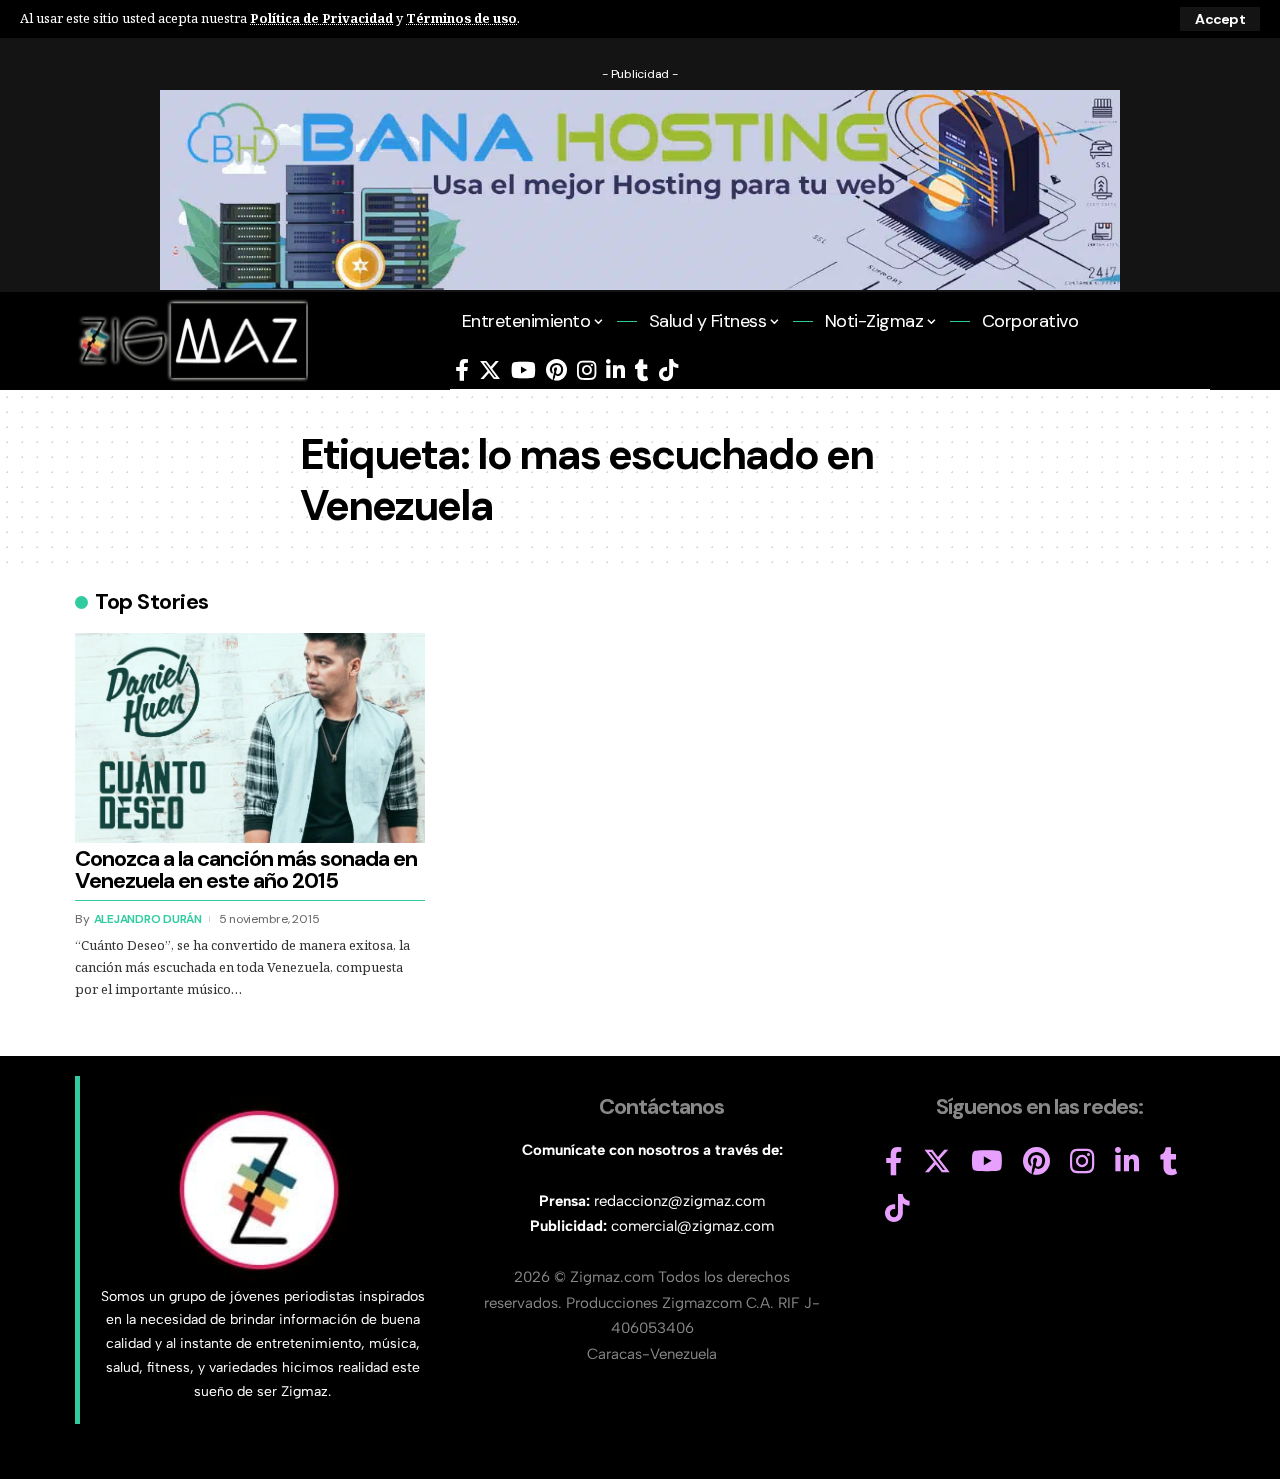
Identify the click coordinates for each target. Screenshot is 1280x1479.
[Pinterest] (556, 370)
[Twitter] (490, 370)
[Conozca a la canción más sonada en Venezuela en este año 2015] (250, 738)
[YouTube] (523, 370)
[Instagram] (586, 370)
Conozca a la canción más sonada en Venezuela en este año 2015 (246, 869)
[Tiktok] (668, 370)
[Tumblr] (642, 370)
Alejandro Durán (148, 919)
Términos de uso (461, 18)
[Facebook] (462, 370)
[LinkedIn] (615, 370)
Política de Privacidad (321, 18)
